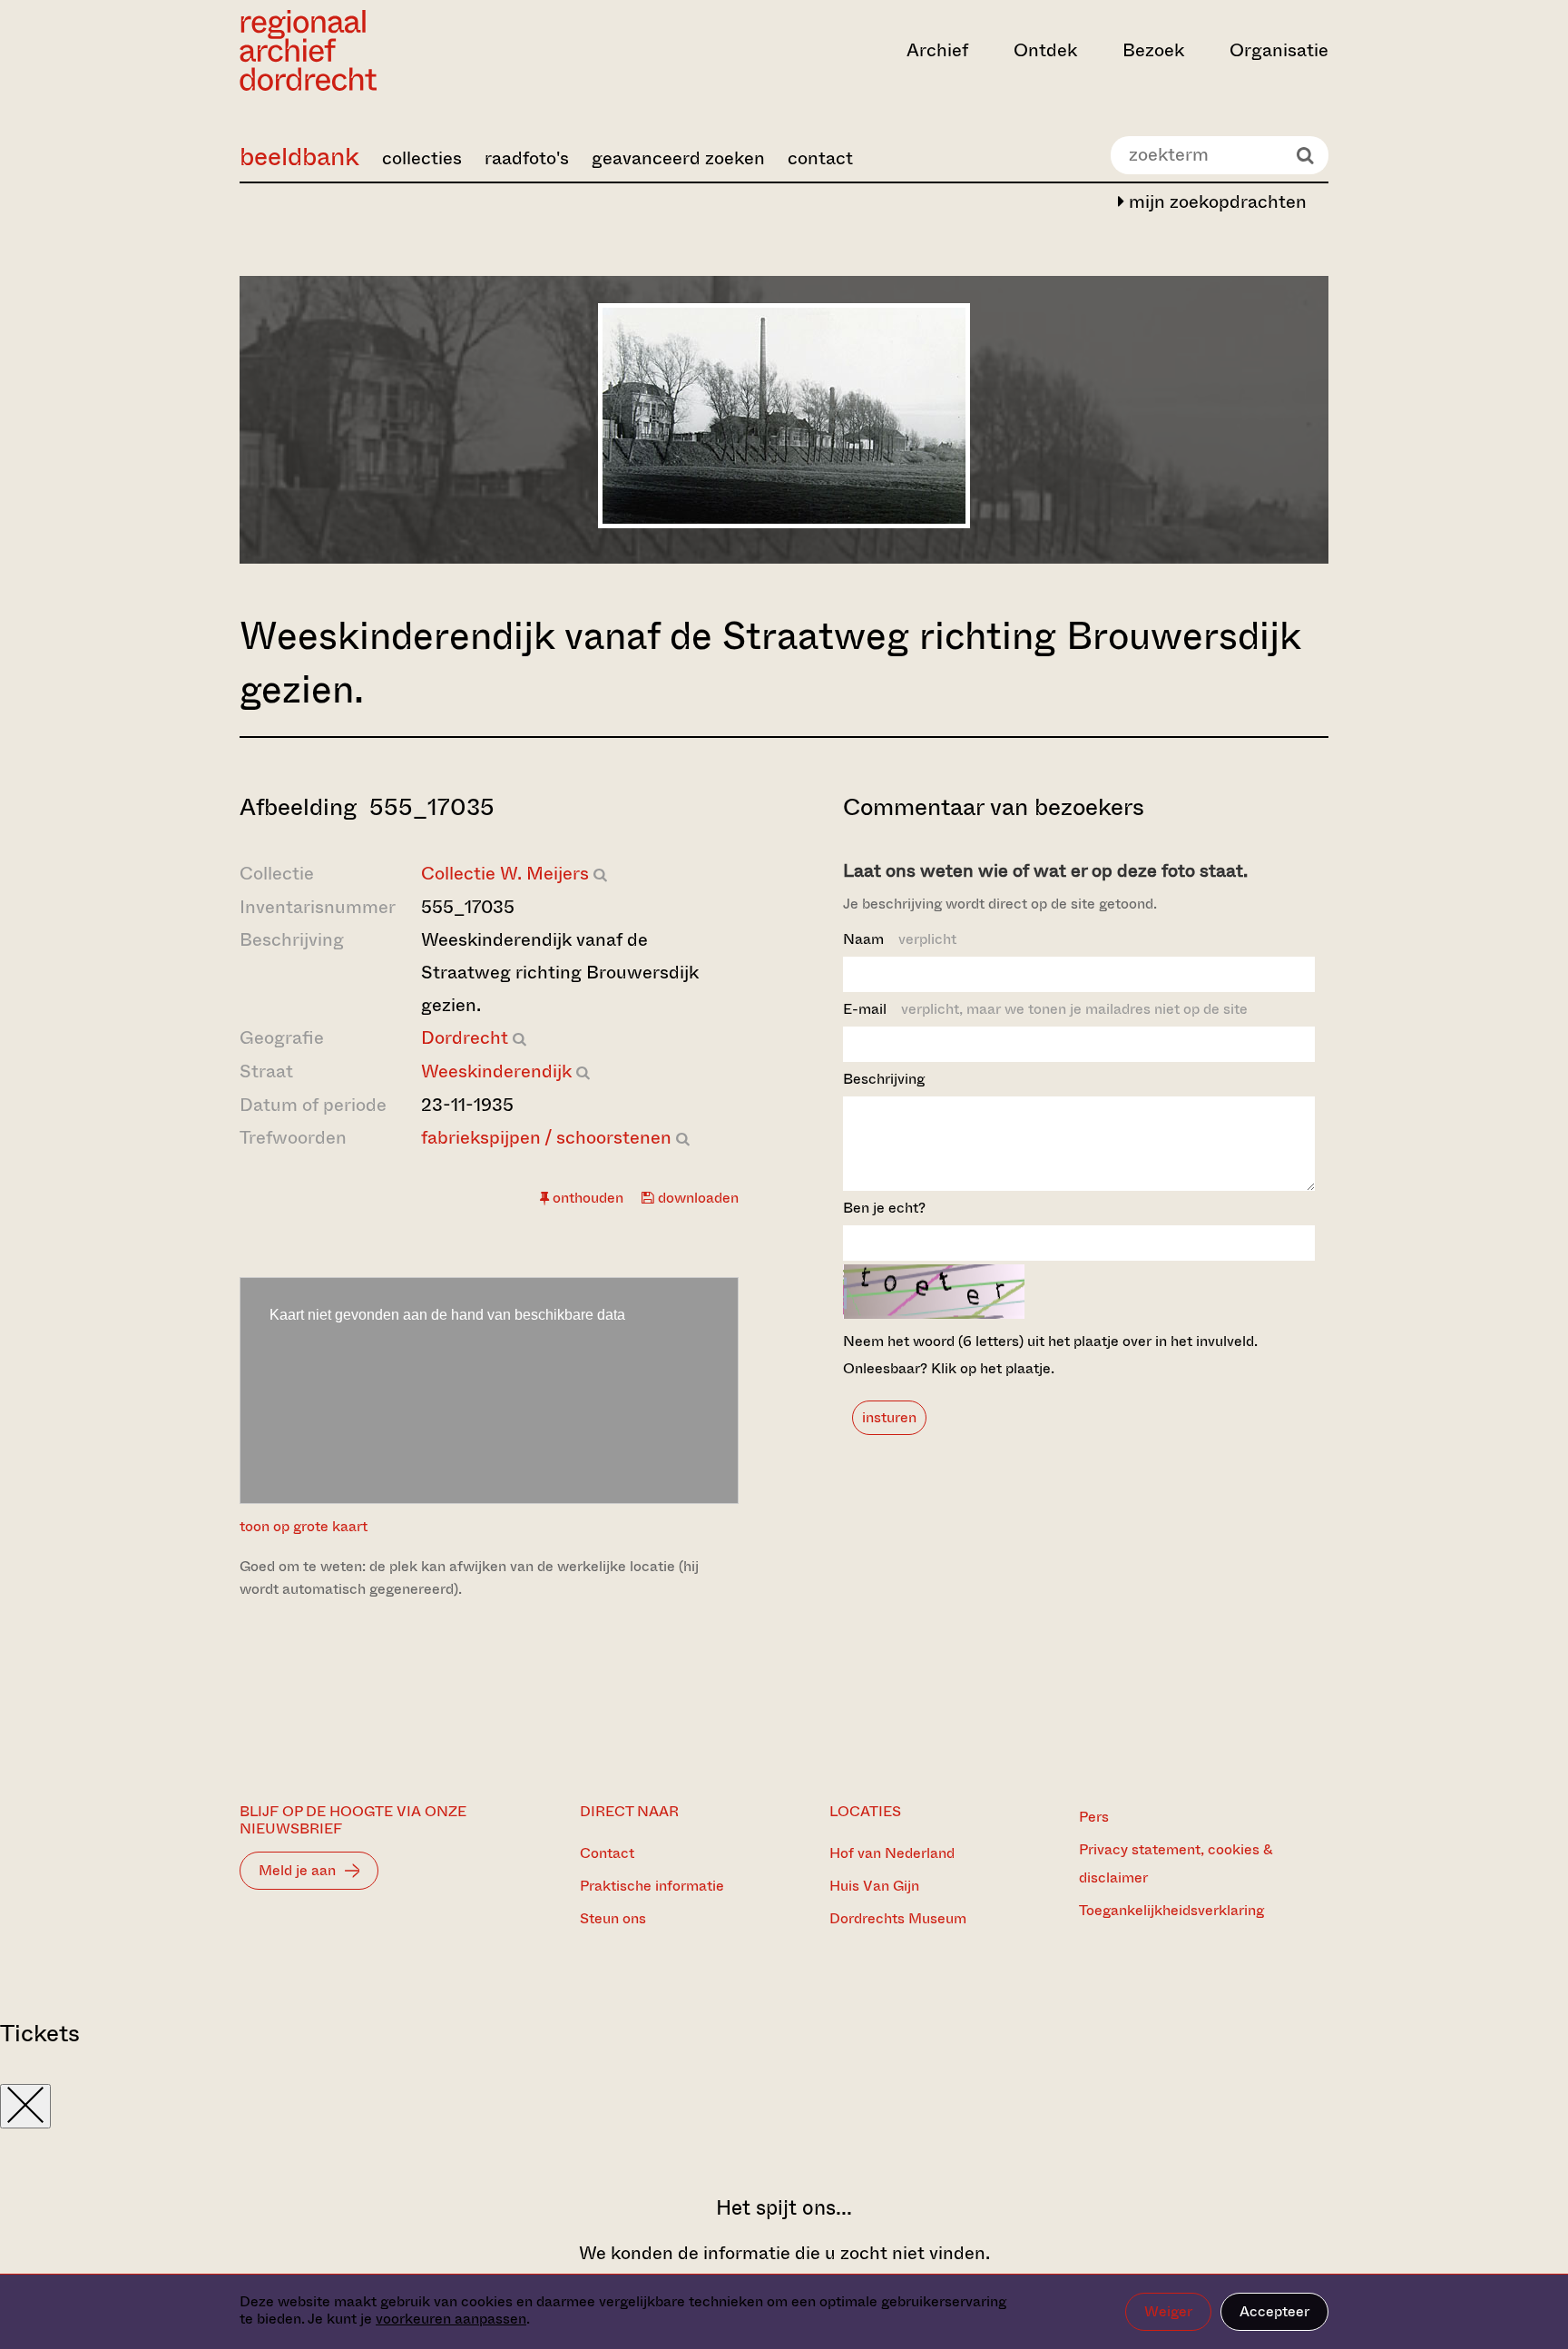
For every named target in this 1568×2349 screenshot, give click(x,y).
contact (820, 158)
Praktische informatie (652, 1886)
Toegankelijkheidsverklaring (1171, 1910)
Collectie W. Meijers (505, 874)
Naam (900, 939)
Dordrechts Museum (898, 1918)
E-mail (1045, 1009)
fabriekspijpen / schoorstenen (546, 1138)
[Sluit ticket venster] (25, 2106)
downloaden (696, 1198)
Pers (1094, 1817)
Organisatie (1279, 50)
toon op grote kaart (304, 1526)
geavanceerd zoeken (678, 158)
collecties (422, 158)
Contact (607, 1853)
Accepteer (1274, 2311)
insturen (889, 1417)
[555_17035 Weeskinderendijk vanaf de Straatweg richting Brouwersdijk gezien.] (784, 522)
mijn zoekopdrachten (1215, 202)
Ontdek (1045, 50)
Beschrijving (884, 1079)
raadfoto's (527, 158)
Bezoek (1153, 50)
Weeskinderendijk (496, 1071)
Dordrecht (465, 1038)
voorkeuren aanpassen (451, 2319)
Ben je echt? (884, 1208)
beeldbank (299, 157)
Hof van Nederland (892, 1853)
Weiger (1168, 2311)
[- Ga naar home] (403, 50)
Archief (937, 50)
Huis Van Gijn (874, 1886)
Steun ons (613, 1918)
